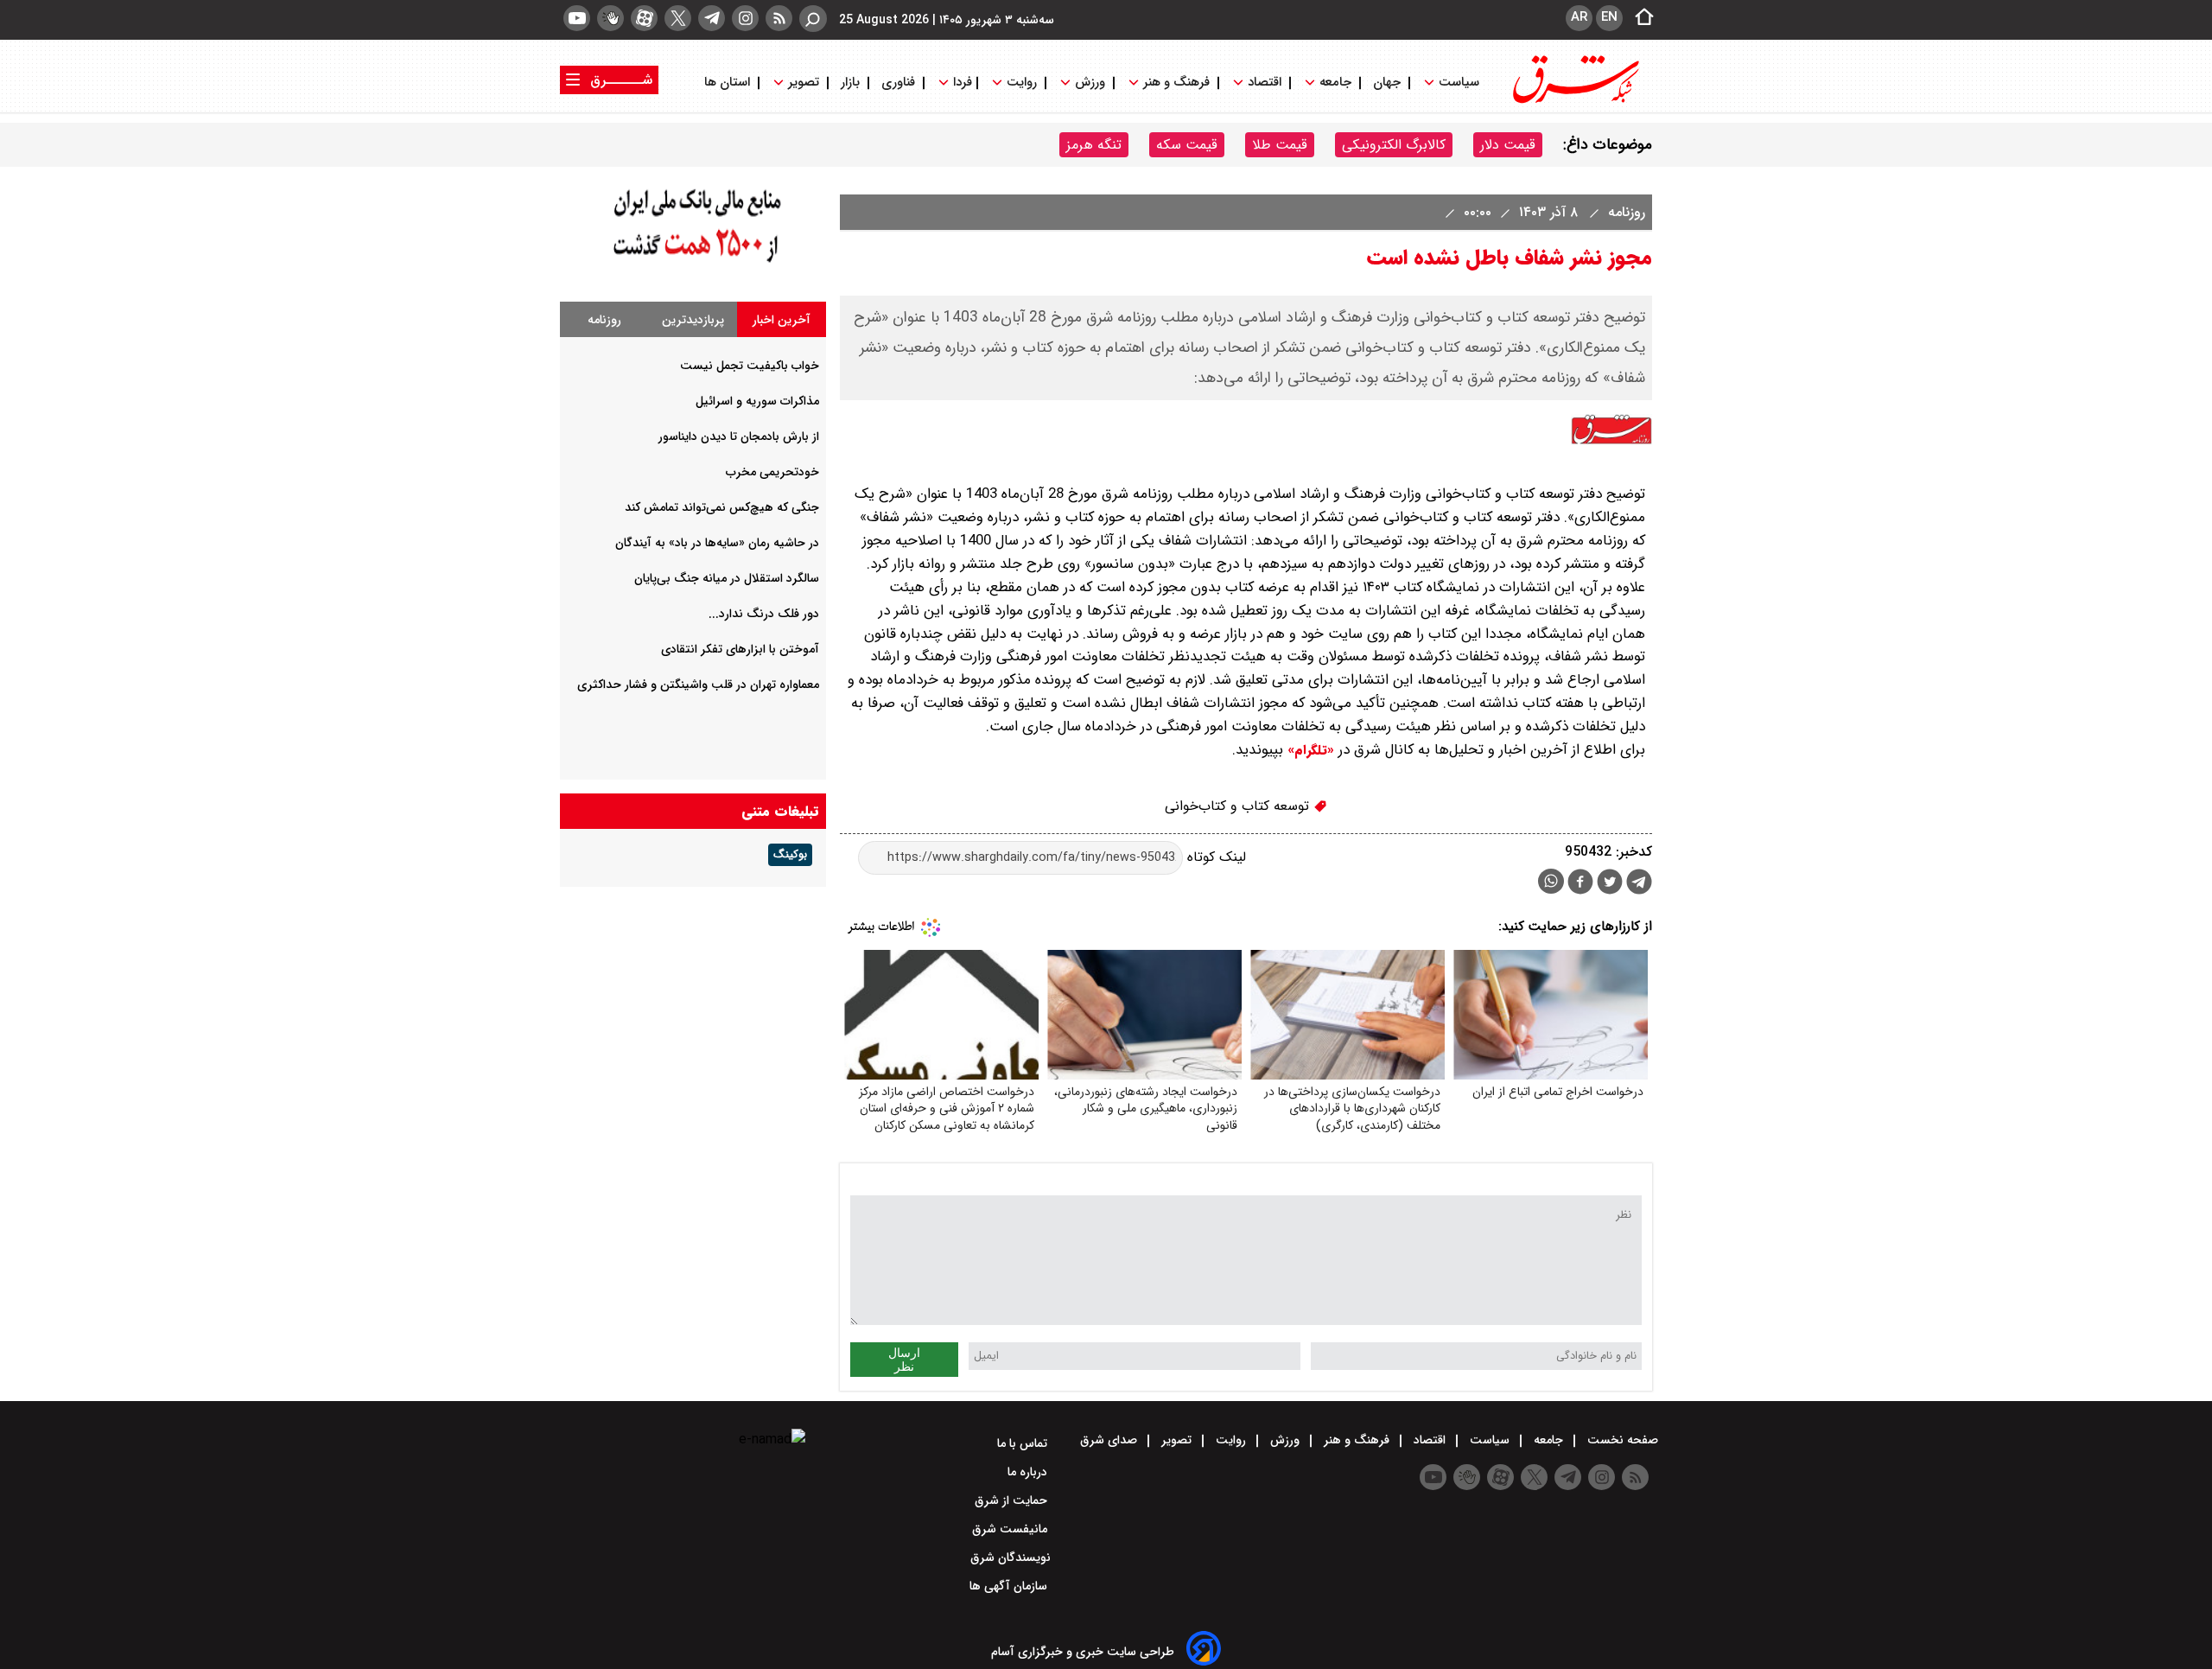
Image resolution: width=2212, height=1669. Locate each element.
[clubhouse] (610, 18)
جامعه (1335, 83)
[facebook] (1580, 884)
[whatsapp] (1551, 881)
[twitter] (678, 18)
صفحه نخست (1621, 1440)
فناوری (898, 83)
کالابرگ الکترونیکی (1394, 145)
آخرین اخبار (782, 320)
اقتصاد (1265, 83)
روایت (1022, 83)
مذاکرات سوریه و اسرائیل (757, 401)
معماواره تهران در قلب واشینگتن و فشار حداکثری (698, 685)
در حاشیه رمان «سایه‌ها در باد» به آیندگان (717, 543)
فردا (961, 83)
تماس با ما (1024, 1443)
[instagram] (745, 18)
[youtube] (577, 18)
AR (1579, 17)
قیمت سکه (1187, 145)
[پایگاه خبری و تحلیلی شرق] (1574, 102)
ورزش (1090, 83)
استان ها (729, 83)
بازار (850, 83)
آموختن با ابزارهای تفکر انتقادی (740, 649)
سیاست (1459, 83)
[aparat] (644, 18)
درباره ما (1029, 1472)
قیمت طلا (1280, 145)
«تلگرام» (1309, 750)
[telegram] (712, 18)
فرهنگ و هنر (1176, 83)
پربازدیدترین (693, 320)
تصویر (804, 83)
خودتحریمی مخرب (772, 472)
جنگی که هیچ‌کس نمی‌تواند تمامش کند (722, 507)
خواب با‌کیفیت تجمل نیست (750, 366)
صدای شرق (1110, 1440)
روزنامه (1624, 212)
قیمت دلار (1508, 145)
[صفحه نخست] (1639, 18)
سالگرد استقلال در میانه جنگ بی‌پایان (727, 578)
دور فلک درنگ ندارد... (764, 614)
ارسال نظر (904, 1360)
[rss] (779, 18)
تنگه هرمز (1094, 145)
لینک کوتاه (1214, 857)
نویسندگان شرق (1011, 1558)
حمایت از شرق (1013, 1500)
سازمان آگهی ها (1010, 1586)
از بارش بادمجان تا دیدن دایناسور (739, 436)
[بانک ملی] (693, 263)
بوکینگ (790, 855)
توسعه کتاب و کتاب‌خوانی (1239, 806)
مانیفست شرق (1011, 1529)
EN (1609, 17)
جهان (1387, 83)
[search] (813, 19)
